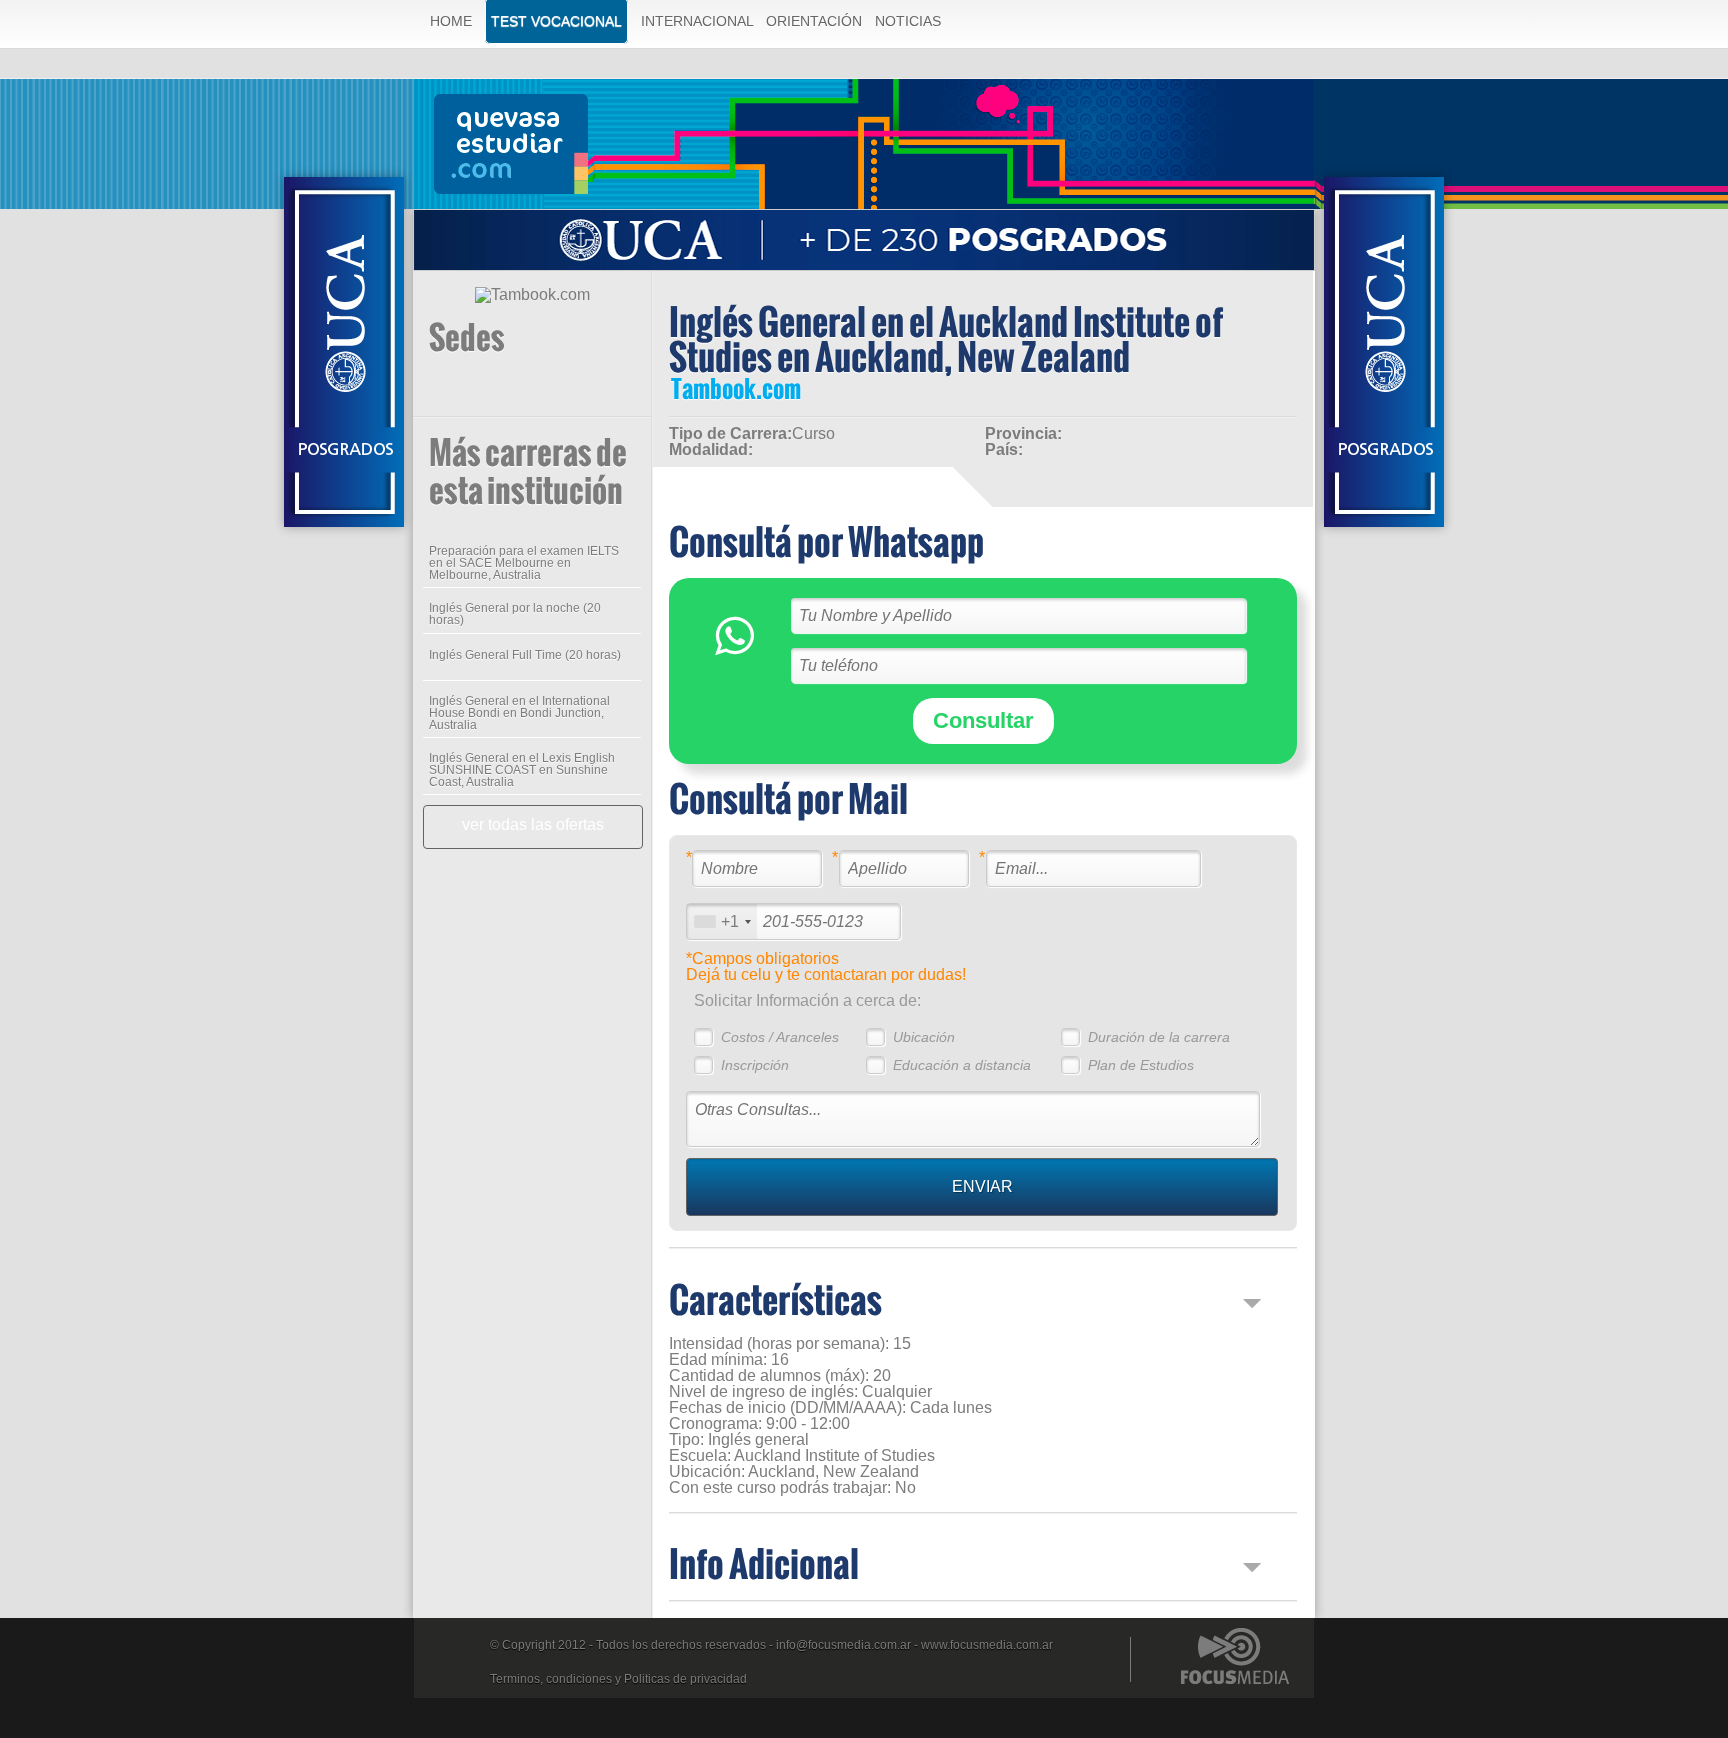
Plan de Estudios (1141, 1065)
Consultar (983, 720)
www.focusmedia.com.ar (987, 1645)
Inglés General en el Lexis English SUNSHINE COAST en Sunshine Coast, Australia (522, 770)
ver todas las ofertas (533, 824)
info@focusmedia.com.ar (843, 1645)
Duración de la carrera (1159, 1037)
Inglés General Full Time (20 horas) (525, 655)
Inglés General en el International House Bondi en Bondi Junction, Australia (519, 713)
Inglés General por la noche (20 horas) (515, 614)
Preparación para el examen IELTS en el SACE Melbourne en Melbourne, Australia (524, 563)
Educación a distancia (962, 1065)
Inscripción (755, 1065)
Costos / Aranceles (780, 1037)
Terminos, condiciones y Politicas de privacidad (618, 1679)
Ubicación (924, 1037)
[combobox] (722, 921)
